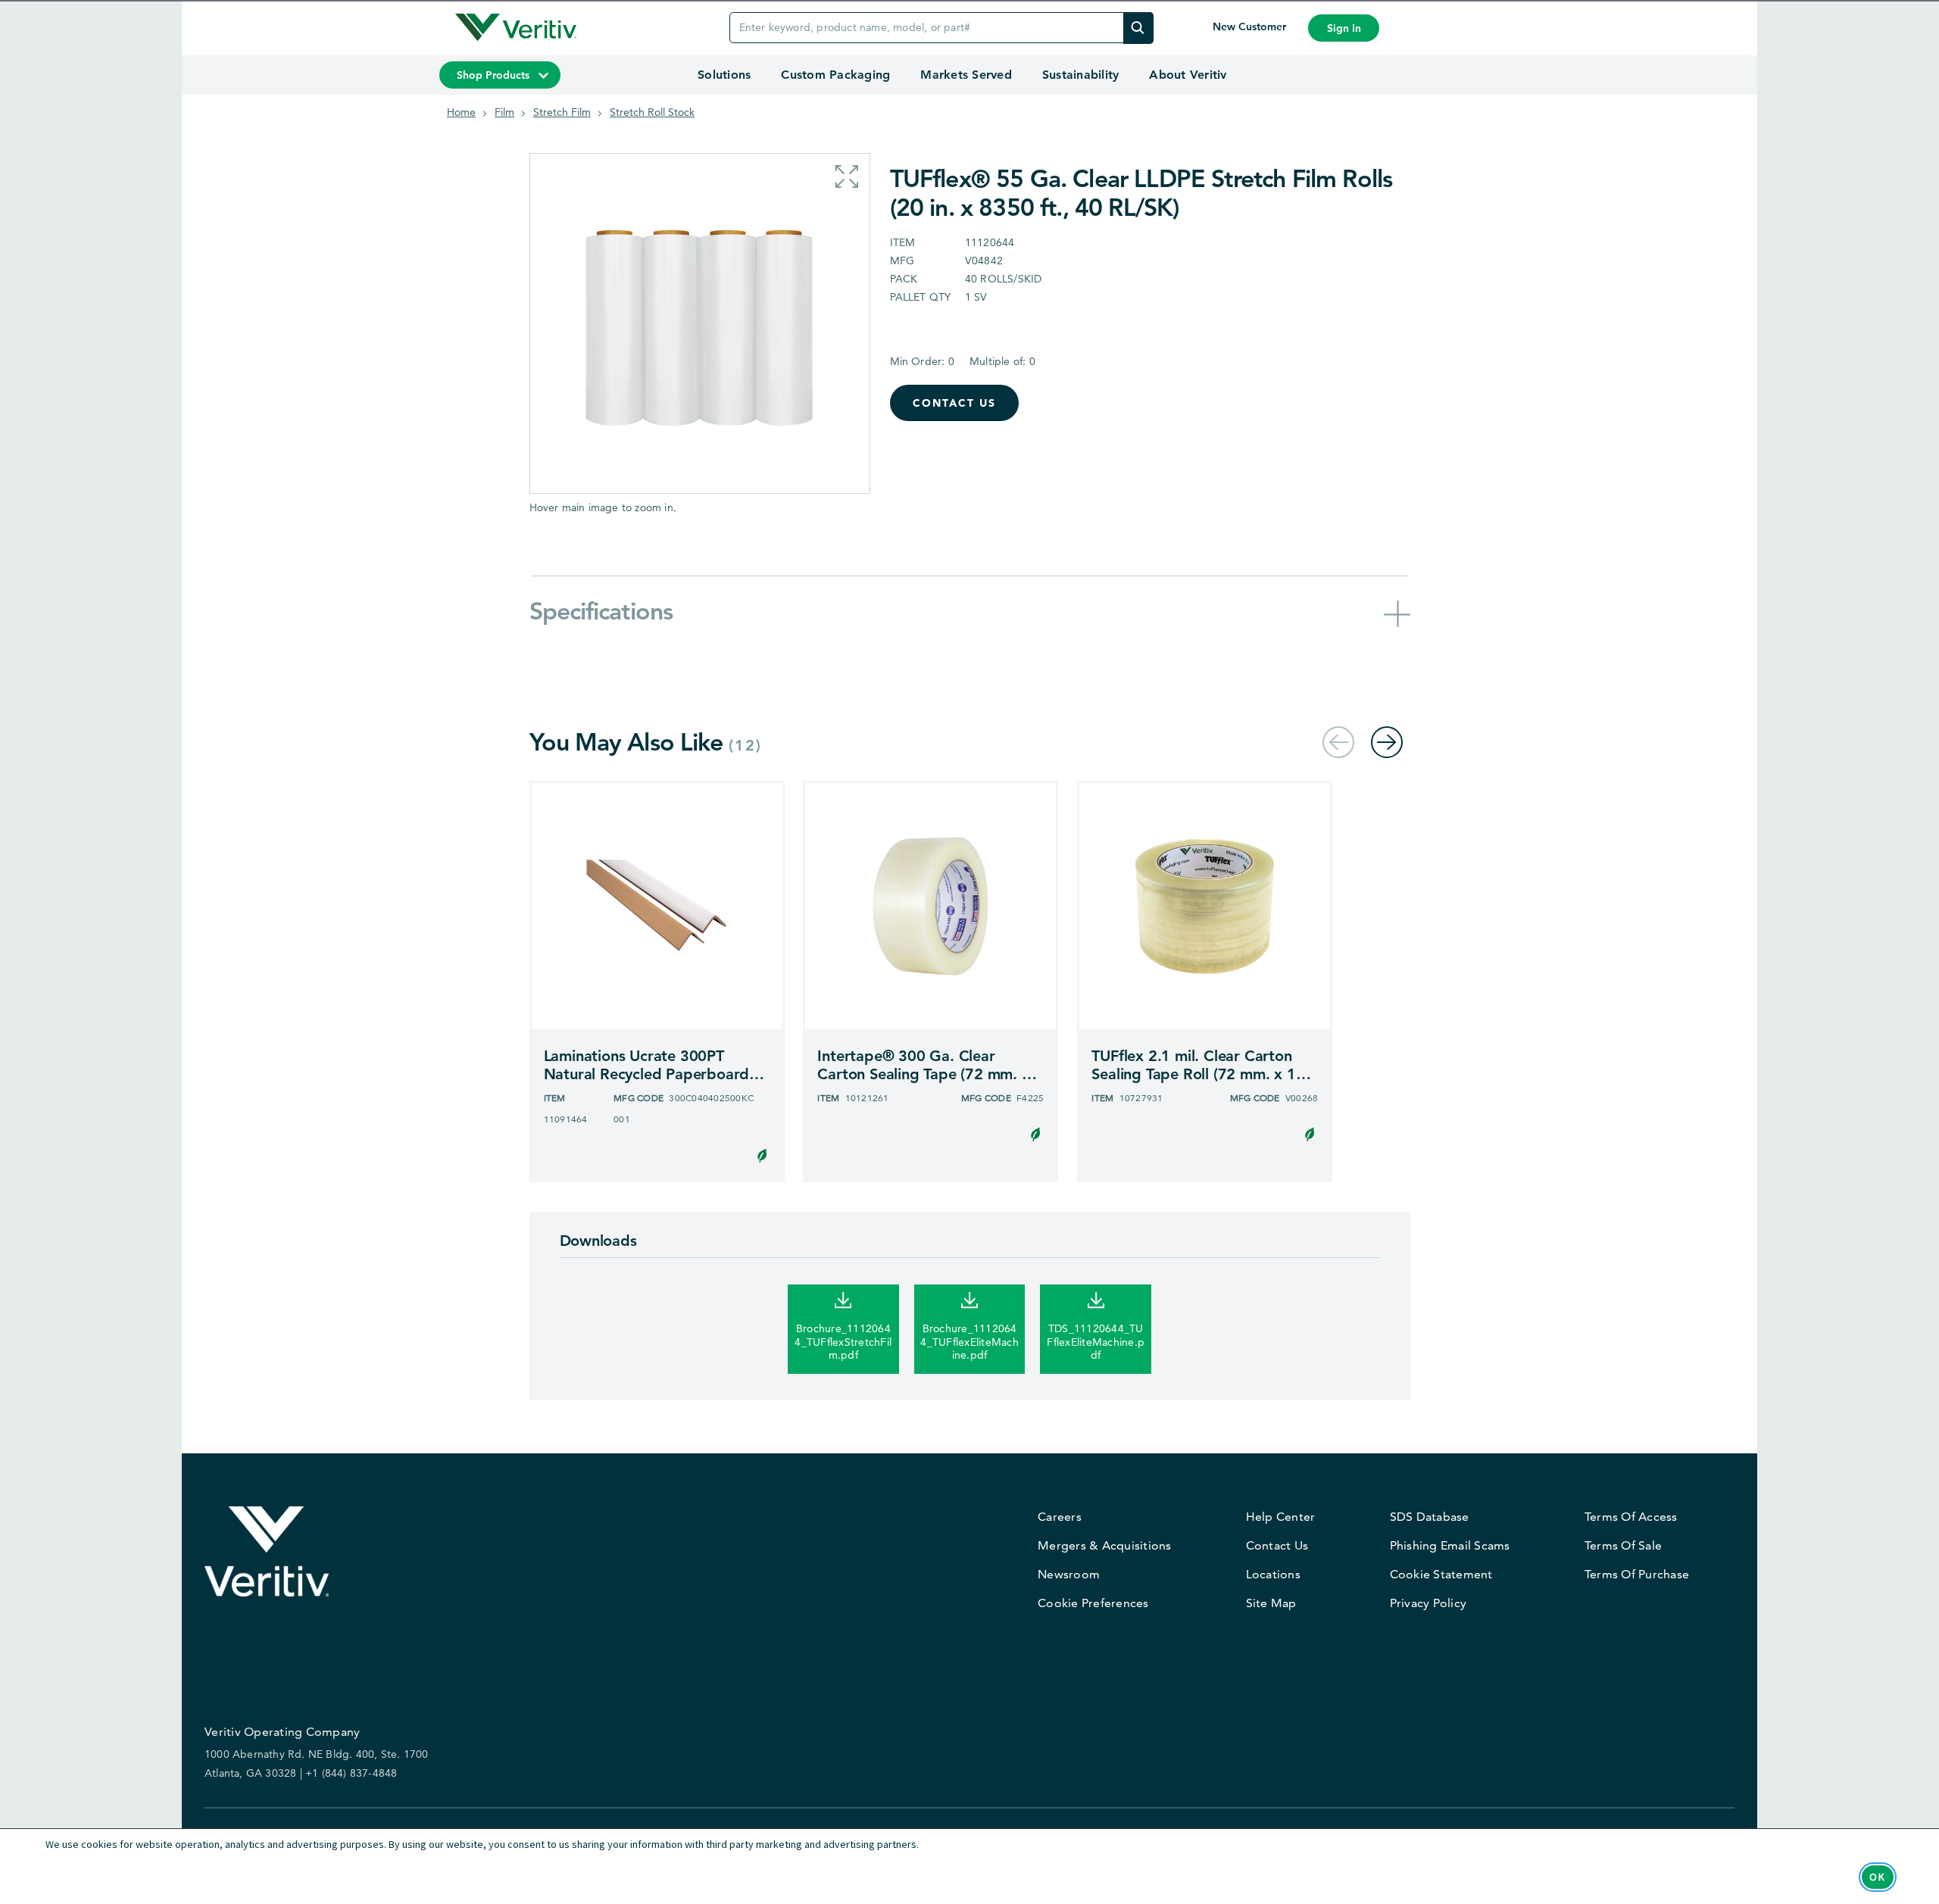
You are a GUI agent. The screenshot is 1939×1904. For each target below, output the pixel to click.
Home (461, 112)
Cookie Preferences (1093, 1603)
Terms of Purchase (1637, 1574)
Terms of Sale (1623, 1545)
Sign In (1344, 28)
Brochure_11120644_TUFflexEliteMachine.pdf (969, 1342)
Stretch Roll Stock (652, 112)
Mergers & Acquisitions (1105, 1545)
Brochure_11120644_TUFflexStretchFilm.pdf (843, 1342)
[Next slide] (1387, 742)
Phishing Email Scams (1450, 1545)
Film (504, 112)
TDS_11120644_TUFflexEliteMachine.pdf (1096, 1342)
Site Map (1271, 1603)
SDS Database (1430, 1517)
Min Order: (922, 361)
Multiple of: (1002, 361)
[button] (847, 176)
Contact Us (954, 403)
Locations (1273, 1574)
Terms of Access (1631, 1517)
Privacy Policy (1428, 1603)
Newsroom (1069, 1574)
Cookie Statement (1441, 1574)
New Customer (1251, 27)
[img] (1138, 28)
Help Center (1281, 1517)
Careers (1060, 1517)
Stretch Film (562, 112)
